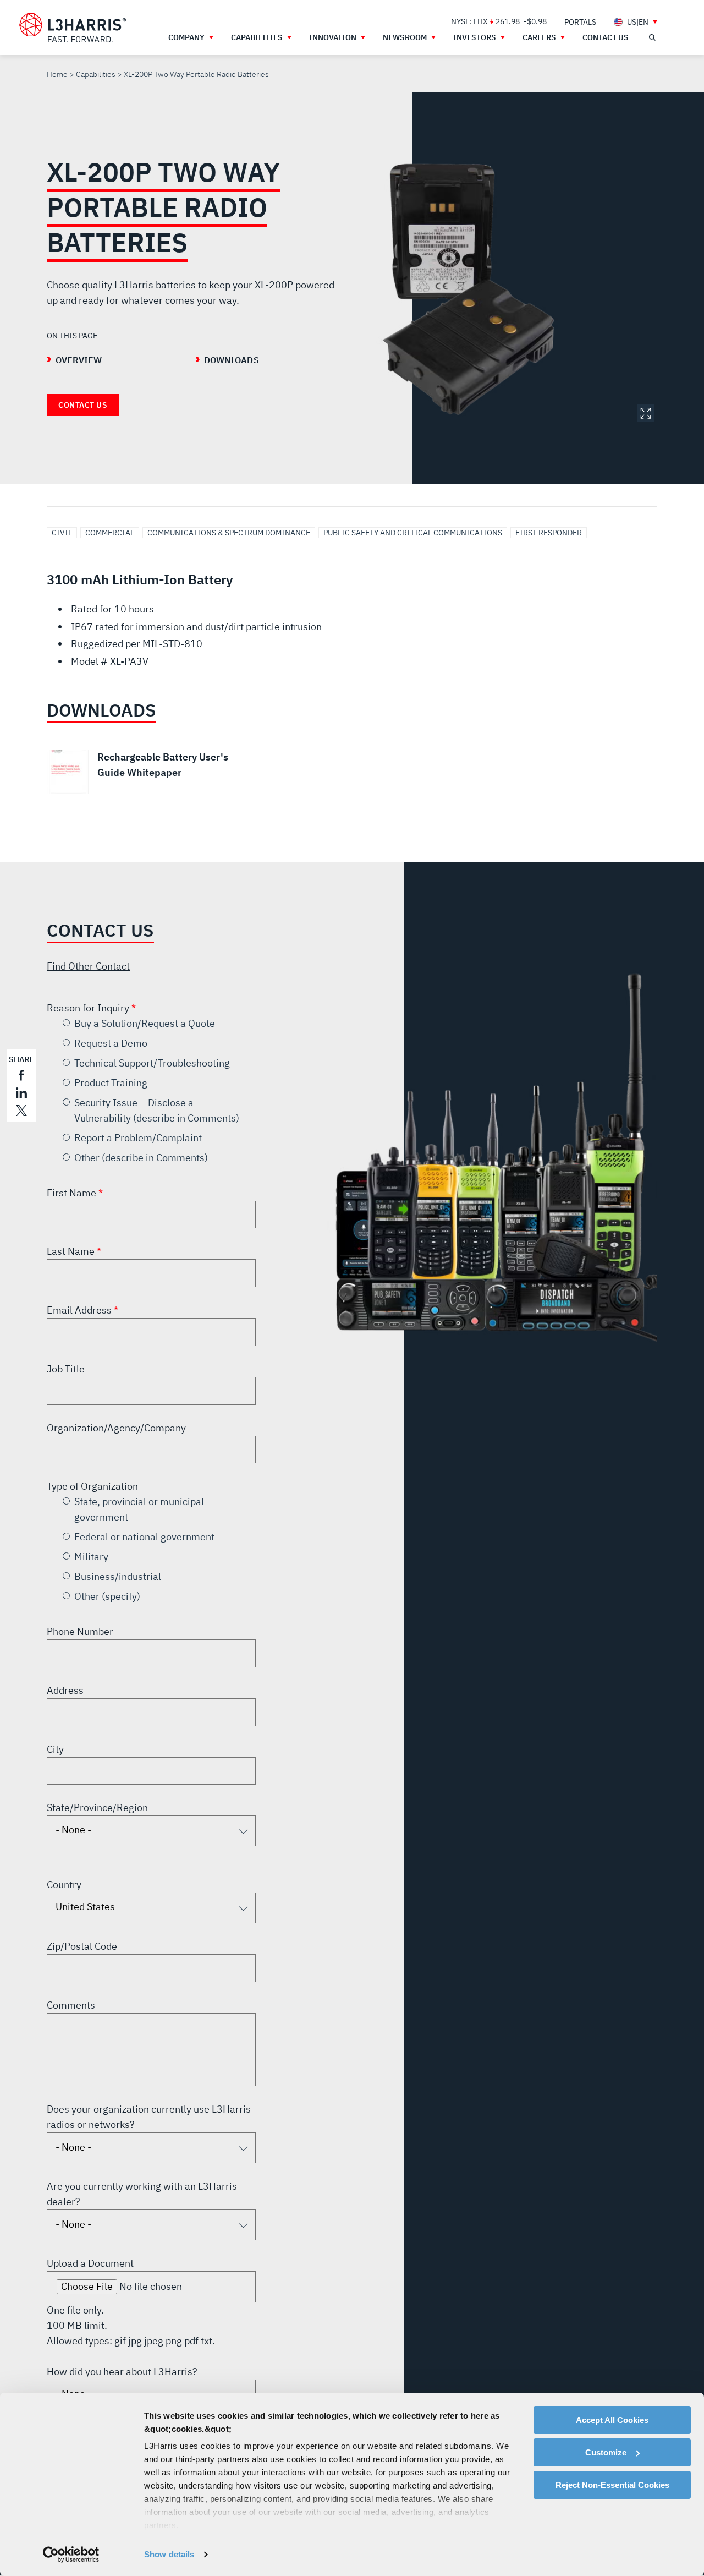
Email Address (80, 1310)
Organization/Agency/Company (116, 1428)
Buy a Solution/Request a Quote (145, 1023)
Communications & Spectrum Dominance (229, 533)
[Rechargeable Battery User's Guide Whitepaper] (143, 772)
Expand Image (646, 413)
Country (64, 1885)
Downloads (232, 360)
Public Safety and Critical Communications (413, 533)
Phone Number (80, 1631)
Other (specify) (107, 1596)
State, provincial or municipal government (139, 1509)
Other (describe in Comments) (141, 1158)
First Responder (549, 533)
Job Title (66, 1369)
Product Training (111, 1083)
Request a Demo (111, 1043)
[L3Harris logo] (73, 28)
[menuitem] (580, 22)
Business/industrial (118, 1576)
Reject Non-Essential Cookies (612, 2485)
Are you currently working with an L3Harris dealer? (142, 2194)
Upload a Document (90, 2263)
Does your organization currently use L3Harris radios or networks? (149, 2117)
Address (65, 1690)
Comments (71, 2005)
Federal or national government (144, 1537)
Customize (606, 2452)
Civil (62, 533)
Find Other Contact (88, 966)
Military (91, 1557)
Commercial (110, 533)
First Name (73, 1193)
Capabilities (96, 74)
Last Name (72, 1251)
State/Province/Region (97, 1807)
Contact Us (83, 405)
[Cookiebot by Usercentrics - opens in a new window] (71, 2555)
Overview (79, 360)
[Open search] (652, 37)
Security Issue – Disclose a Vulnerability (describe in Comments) (157, 1110)
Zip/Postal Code (82, 1946)
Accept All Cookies (612, 2420)
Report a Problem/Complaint (138, 1138)
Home (57, 74)
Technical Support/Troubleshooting (152, 1063)
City (55, 1749)
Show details (169, 2554)
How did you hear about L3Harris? (122, 2372)
